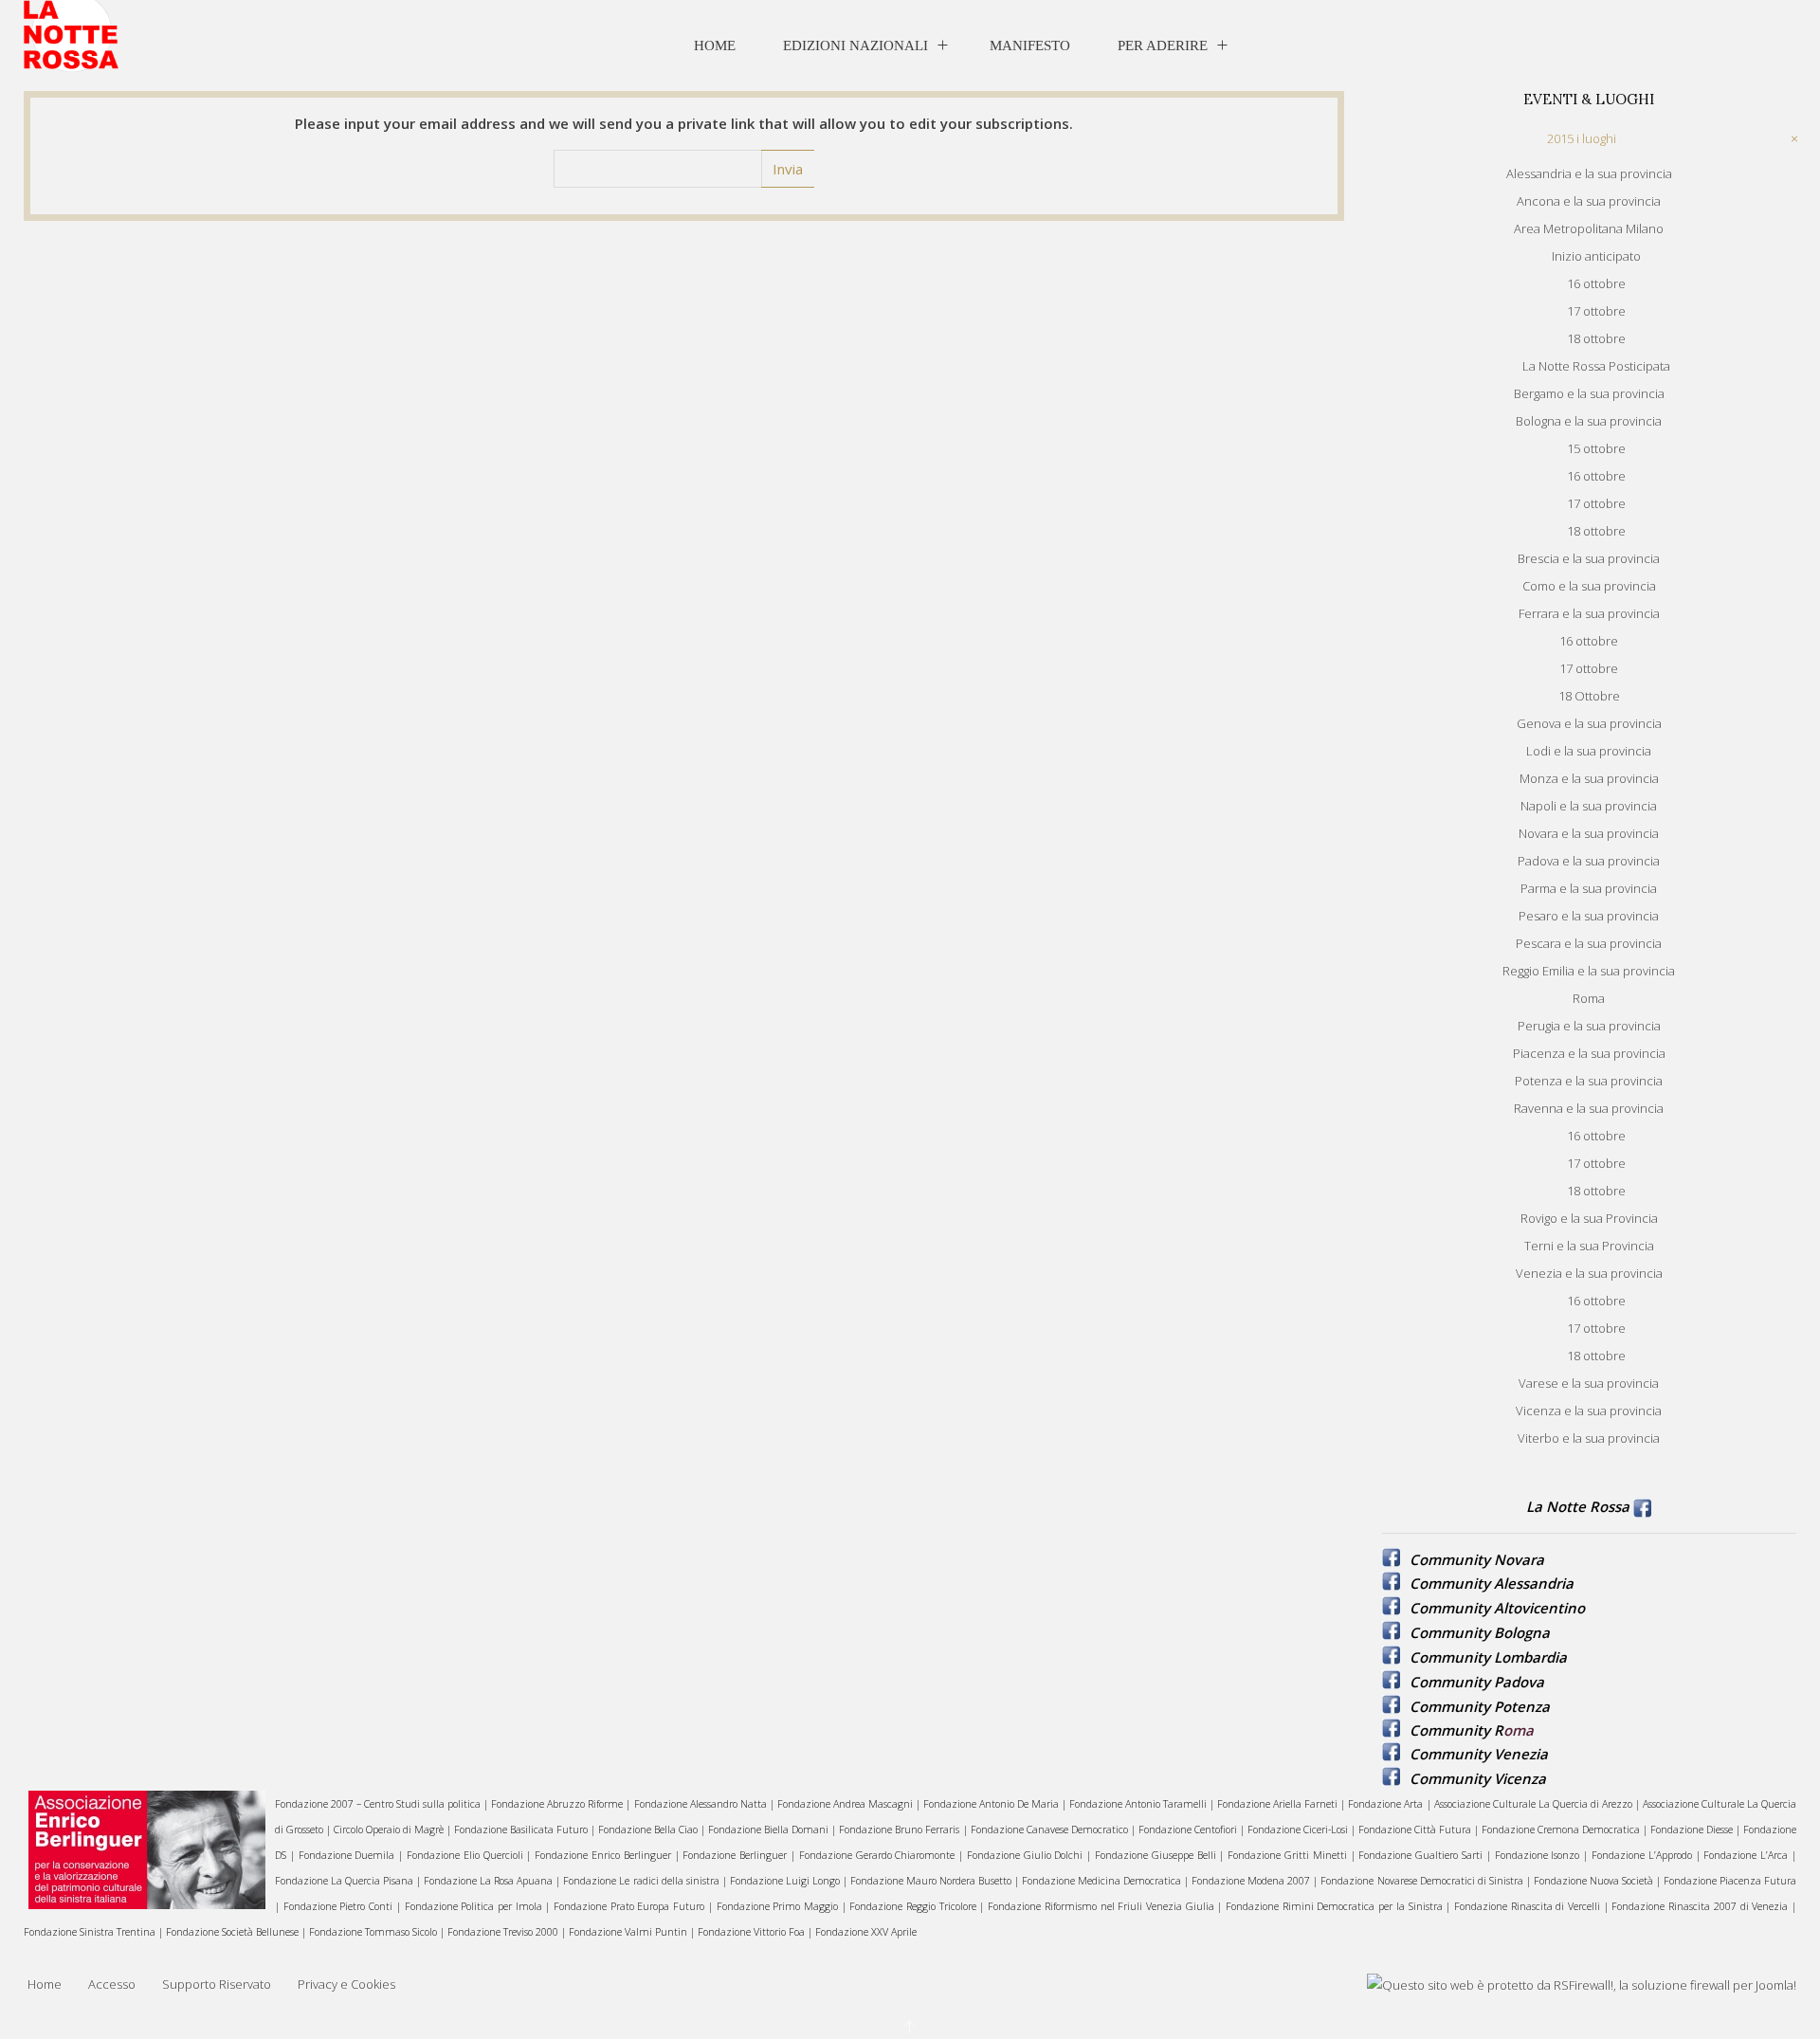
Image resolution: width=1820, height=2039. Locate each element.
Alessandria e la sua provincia (1589, 173)
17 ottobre (1596, 311)
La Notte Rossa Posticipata (1596, 366)
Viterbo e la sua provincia (1589, 1438)
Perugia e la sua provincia (1589, 1026)
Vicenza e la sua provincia (1589, 1411)
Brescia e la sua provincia (1589, 558)
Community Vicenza (1478, 1778)
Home (715, 46)
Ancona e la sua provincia (1589, 201)
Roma (1589, 998)
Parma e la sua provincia (1589, 888)
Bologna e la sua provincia (1589, 421)
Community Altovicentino (1497, 1608)
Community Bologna (1480, 1632)
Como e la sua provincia (1589, 586)
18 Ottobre (1589, 696)
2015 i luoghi (1582, 138)
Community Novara (1477, 1559)
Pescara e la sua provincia (1589, 943)
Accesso (112, 1984)
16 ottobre (1596, 283)
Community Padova (1477, 1682)
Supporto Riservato (217, 1984)
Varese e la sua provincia (1589, 1383)
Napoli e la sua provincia (1589, 806)
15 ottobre (1596, 448)
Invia (788, 169)
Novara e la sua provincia (1589, 833)
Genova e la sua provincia (1589, 723)
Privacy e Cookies (346, 1984)
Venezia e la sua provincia (1589, 1273)
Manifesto (1030, 46)
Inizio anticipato (1596, 256)
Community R (1456, 1730)
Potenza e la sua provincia (1589, 1081)
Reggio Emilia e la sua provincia (1589, 971)
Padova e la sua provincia (1589, 861)
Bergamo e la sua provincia (1589, 393)
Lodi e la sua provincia (1589, 751)
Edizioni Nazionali (855, 46)
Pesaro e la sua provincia (1589, 916)
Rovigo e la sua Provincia (1589, 1218)
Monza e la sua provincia (1589, 778)
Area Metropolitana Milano (1589, 228)
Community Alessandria (1492, 1583)
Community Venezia (1479, 1754)
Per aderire (1163, 46)
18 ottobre (1596, 338)
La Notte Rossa (1578, 1506)
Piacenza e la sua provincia (1589, 1053)
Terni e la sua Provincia (1589, 1246)
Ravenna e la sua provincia (1589, 1108)
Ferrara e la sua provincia (1589, 613)
